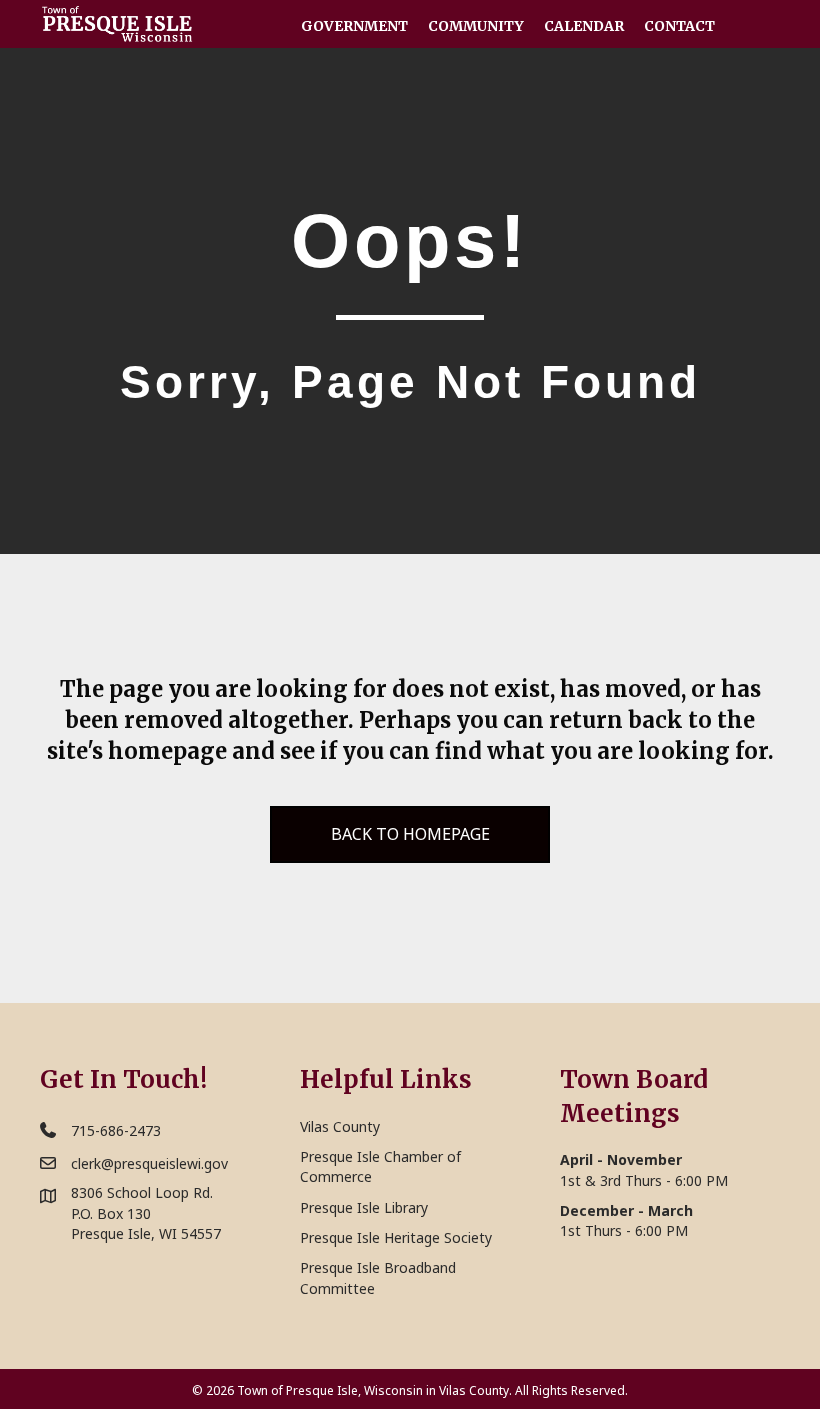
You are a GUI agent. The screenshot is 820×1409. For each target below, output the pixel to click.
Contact (679, 26)
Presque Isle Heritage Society (396, 1237)
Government (354, 26)
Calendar (584, 26)
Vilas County (340, 1126)
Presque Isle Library (364, 1207)
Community (476, 26)
